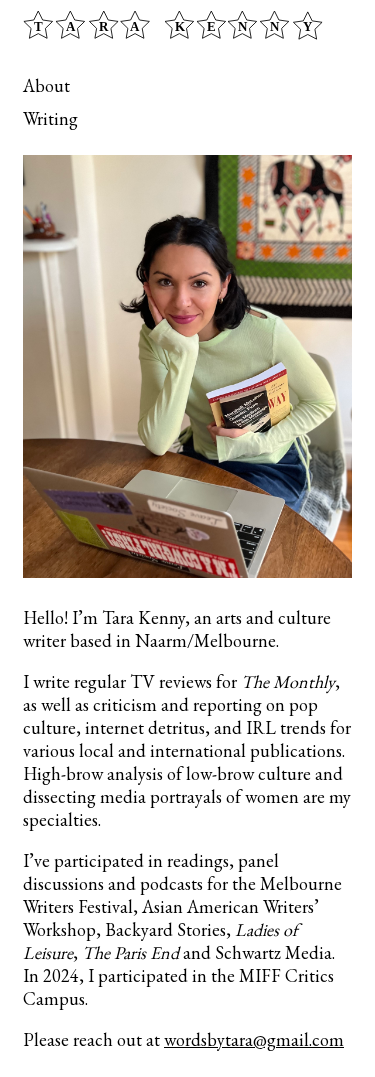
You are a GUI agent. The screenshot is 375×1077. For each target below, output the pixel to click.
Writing (50, 118)
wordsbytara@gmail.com (254, 1039)
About (46, 85)
